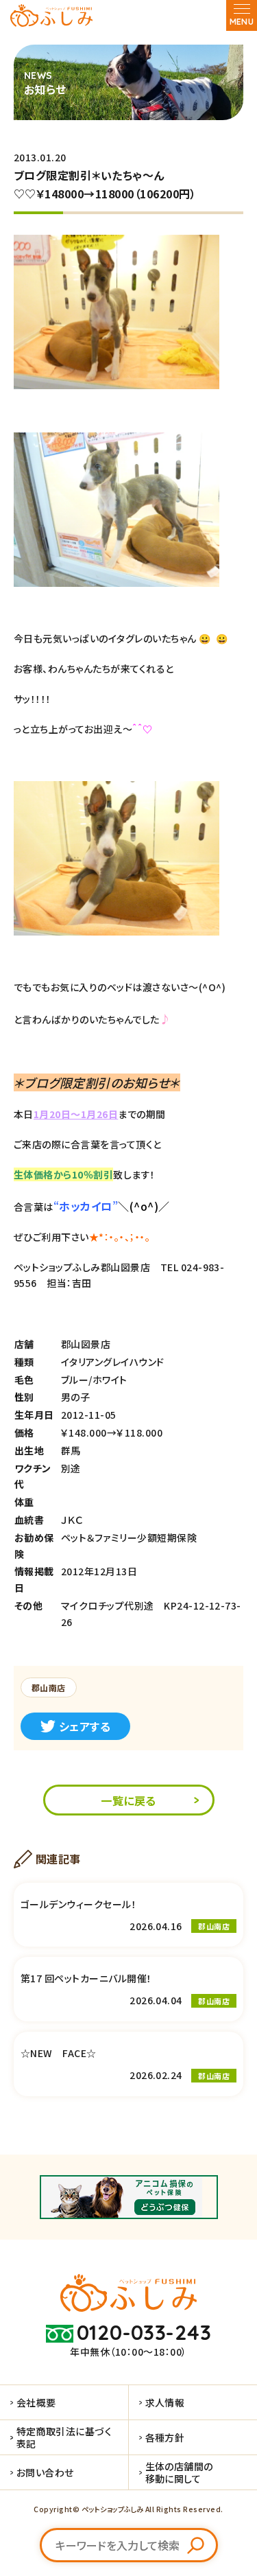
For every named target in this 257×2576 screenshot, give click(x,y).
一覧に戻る (128, 1800)
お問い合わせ (45, 2472)
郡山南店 (49, 1687)
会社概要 (36, 2402)
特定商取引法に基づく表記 (64, 2437)
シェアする (85, 1726)
